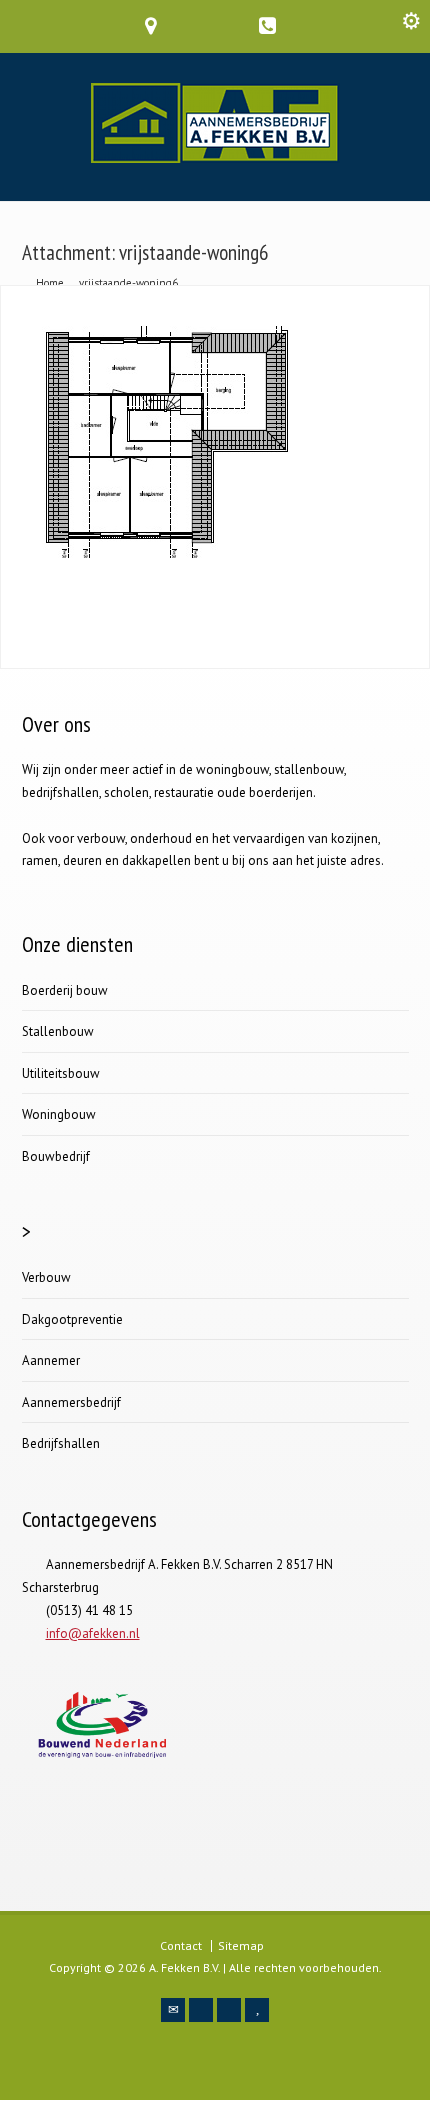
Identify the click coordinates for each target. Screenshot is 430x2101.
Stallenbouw (58, 1031)
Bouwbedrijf (56, 1156)
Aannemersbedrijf (71, 1402)
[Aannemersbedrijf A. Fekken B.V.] (215, 158)
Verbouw (46, 1277)
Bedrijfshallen (61, 1443)
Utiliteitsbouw (61, 1073)
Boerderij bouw (65, 990)
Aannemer (51, 1360)
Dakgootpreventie (72, 1319)
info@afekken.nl (93, 1633)
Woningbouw (59, 1114)
